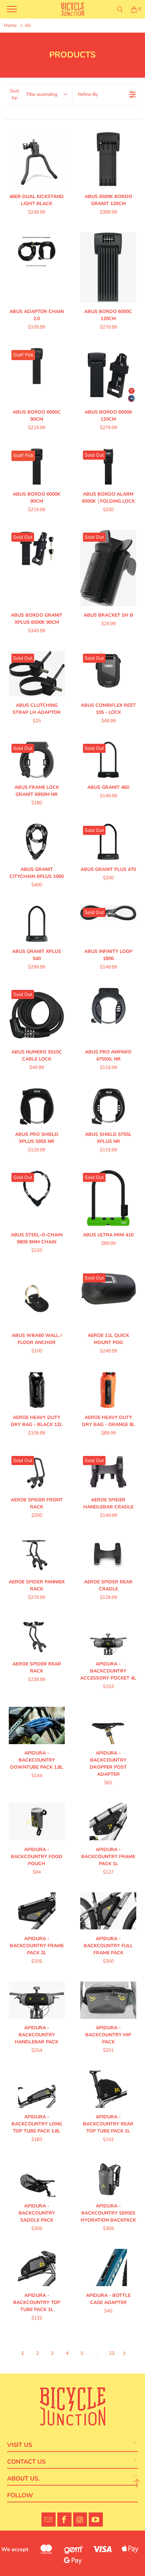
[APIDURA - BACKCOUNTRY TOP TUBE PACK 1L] (37, 2267)
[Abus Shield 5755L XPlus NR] (108, 1106)
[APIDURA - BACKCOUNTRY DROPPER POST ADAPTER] (108, 1725)
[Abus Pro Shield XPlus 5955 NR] (37, 1106)
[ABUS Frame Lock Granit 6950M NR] (37, 760)
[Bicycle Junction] (73, 9)
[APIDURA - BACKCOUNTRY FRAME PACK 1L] (108, 1822)
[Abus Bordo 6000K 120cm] (108, 375)
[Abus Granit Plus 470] (108, 842)
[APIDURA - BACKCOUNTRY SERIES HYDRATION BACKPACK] (108, 2178)
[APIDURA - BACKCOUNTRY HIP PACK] (108, 2000)
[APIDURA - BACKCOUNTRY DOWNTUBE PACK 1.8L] (37, 1725)
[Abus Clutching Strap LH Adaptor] (37, 674)
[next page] (124, 2353)
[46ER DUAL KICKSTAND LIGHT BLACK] (37, 159)
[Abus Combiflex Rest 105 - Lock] (108, 674)
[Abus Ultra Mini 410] (108, 1198)
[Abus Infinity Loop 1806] (108, 924)
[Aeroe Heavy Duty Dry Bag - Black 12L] (37, 1390)
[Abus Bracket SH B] (108, 568)
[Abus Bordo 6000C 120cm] (108, 267)
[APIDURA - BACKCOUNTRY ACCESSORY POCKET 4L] (108, 1636)
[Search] (120, 9)
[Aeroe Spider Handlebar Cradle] (108, 1472)
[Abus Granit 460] (108, 760)
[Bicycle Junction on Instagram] (80, 2520)
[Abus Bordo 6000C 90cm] (37, 375)
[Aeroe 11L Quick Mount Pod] (108, 1299)
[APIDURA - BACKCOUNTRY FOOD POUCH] (37, 1822)
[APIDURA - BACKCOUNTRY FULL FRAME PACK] (108, 1911)
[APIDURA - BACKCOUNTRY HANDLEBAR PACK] (37, 2000)
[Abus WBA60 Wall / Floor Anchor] (37, 1299)
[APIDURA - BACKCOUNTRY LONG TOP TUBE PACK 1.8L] (37, 2089)
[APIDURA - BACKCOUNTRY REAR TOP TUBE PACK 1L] (108, 2089)
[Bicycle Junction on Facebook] (64, 2520)
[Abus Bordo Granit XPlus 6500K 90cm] (37, 568)
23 (112, 2353)
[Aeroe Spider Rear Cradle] (108, 1554)
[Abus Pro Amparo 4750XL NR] (108, 1015)
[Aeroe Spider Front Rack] (37, 1472)
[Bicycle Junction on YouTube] (96, 2520)
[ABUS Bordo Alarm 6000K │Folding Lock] (108, 467)
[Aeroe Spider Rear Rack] (37, 1636)
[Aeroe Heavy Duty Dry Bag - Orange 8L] (108, 1390)
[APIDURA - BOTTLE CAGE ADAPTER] (108, 2267)
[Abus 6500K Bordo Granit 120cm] (108, 159)
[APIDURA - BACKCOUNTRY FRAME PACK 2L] (37, 1911)
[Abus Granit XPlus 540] (37, 924)
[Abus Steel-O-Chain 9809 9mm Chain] (37, 1198)
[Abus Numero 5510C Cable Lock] (37, 1015)
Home (10, 25)
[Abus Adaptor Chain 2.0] (37, 267)
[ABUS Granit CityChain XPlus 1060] (37, 842)
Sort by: (34, 94)
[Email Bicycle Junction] (49, 2520)
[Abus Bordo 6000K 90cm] (37, 467)
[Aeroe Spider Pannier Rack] (37, 1554)
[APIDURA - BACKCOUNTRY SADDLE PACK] (37, 2178)
